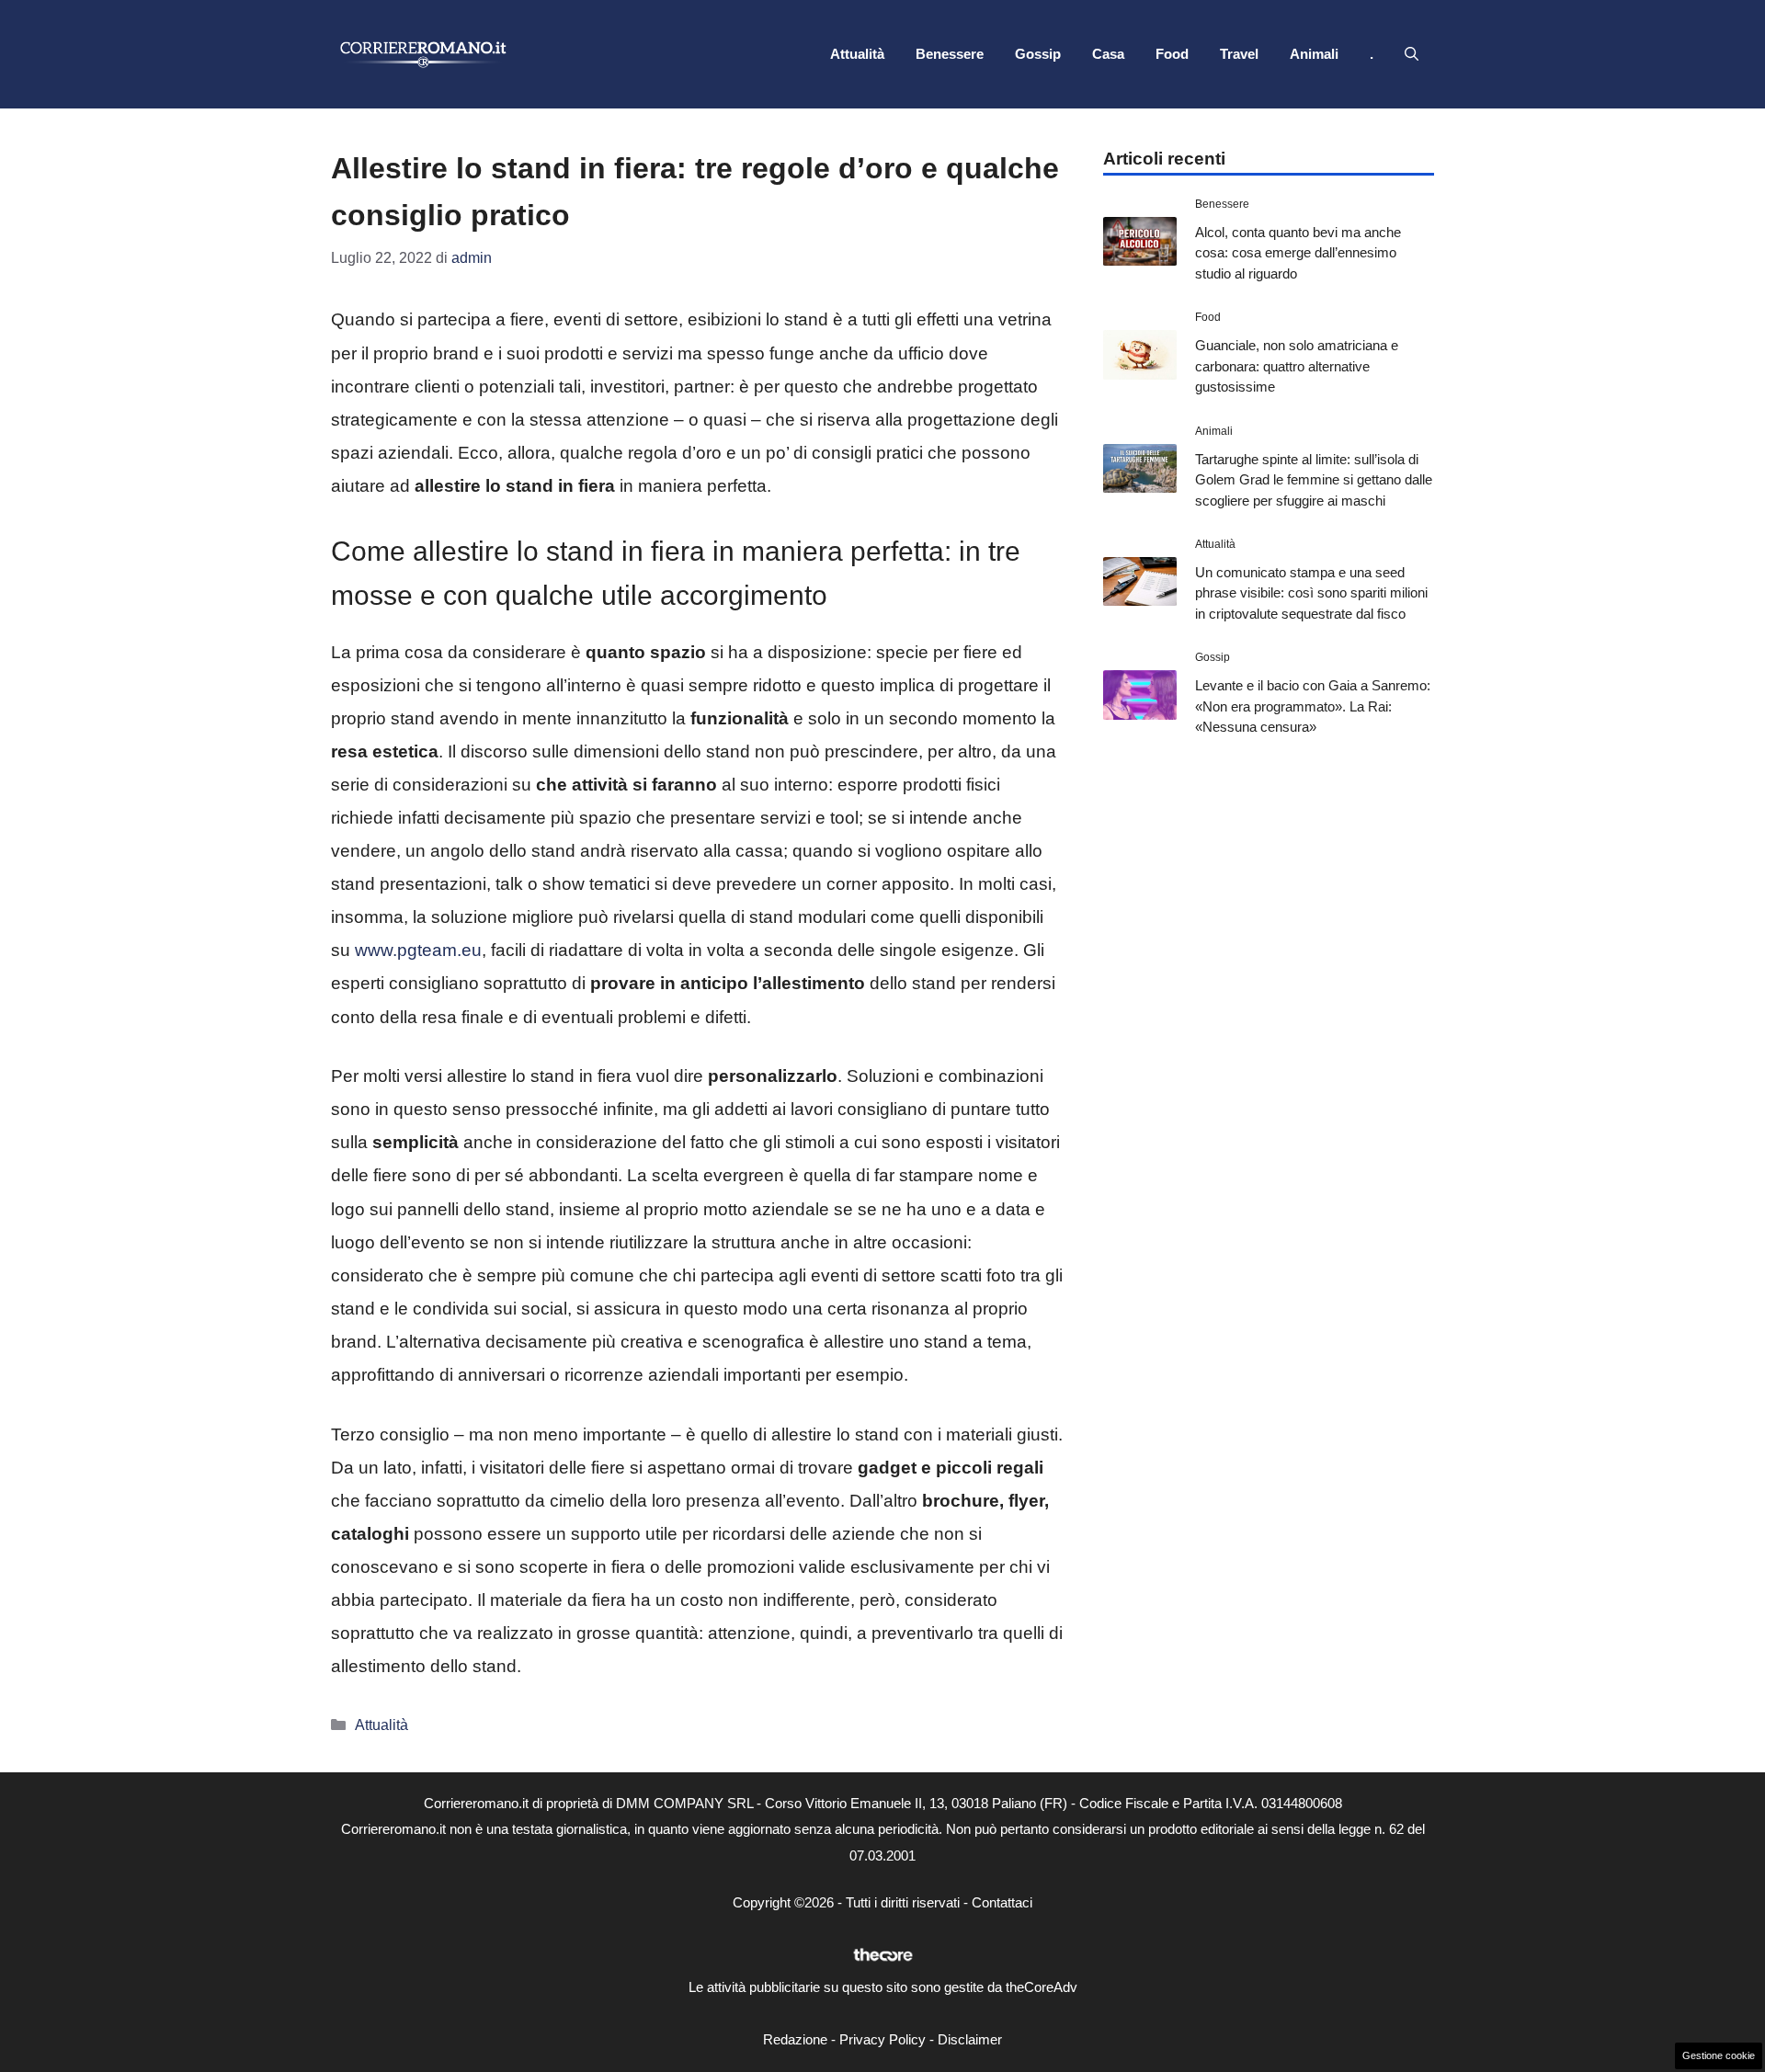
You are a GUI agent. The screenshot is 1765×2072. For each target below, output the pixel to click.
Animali (1314, 54)
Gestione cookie (1719, 2055)
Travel (1239, 54)
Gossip (1038, 54)
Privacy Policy (882, 2039)
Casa (1108, 54)
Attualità (857, 54)
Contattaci (1002, 1902)
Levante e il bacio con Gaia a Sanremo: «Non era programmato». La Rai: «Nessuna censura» (1313, 706)
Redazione (795, 2039)
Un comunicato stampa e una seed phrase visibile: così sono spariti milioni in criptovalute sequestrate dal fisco (1311, 593)
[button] (1412, 54)
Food (1172, 54)
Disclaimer (970, 2039)
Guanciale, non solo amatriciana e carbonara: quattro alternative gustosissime (1297, 366)
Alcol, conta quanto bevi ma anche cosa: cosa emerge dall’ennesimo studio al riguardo (1298, 253)
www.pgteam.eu (418, 950)
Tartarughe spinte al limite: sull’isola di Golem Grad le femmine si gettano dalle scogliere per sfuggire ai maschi (1314, 480)
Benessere (950, 54)
